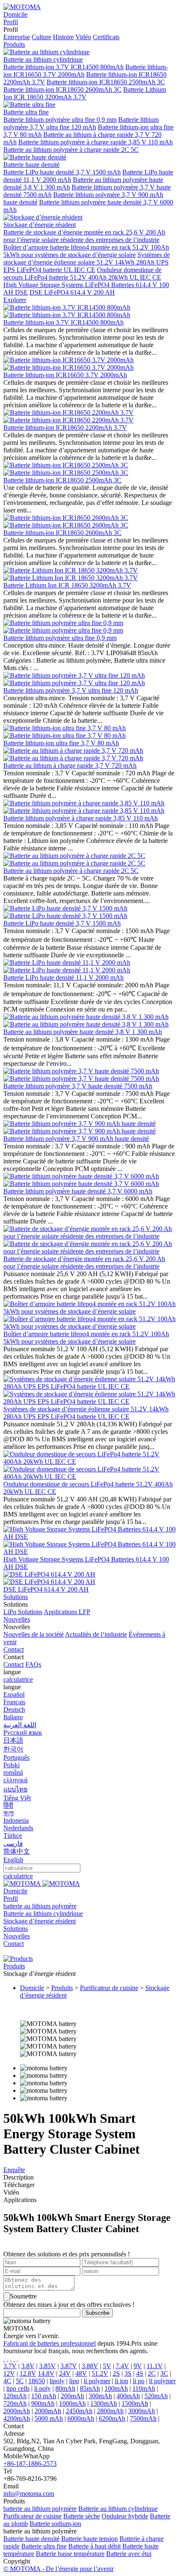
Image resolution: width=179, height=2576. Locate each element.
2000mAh (17, 2411)
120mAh (15, 2396)
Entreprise (17, 37)
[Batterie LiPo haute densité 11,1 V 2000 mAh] (67, 970)
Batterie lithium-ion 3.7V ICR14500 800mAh (63, 67)
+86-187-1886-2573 (30, 2464)
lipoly (57, 2381)
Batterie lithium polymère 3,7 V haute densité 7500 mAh (78, 1086)
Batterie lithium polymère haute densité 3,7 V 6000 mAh (78, 1191)
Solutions (16, 1597)
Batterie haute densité (31, 2539)
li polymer (97, 2381)
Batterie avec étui (129, 2554)
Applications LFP (67, 1612)
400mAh (128, 2396)
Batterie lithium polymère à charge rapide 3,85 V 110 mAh (96, 142)
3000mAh (142, 2411)
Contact (14, 1649)
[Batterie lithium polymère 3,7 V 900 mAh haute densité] (80, 1131)
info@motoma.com (29, 2494)
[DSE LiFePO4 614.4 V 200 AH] (49, 1582)
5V (107, 2366)
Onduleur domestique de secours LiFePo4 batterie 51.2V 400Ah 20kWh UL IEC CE (82, 274)
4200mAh (17, 2418)
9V (138, 2366)
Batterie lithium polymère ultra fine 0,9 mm (60, 120)
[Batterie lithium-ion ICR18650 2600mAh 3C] (66, 518)
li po (139, 2381)
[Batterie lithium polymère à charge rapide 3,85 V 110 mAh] (84, 803)
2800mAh (110, 2411)
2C (152, 2373)
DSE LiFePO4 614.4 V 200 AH (72, 292)
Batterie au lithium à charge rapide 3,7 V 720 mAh (70, 766)
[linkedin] (14, 2358)
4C (7, 2381)
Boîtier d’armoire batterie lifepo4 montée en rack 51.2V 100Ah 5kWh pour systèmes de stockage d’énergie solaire (86, 251)
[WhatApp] (11, 2358)
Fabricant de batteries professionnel (50, 2343)
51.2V (100, 2373)
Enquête (14, 2170)
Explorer (15, 300)
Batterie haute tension (89, 2539)
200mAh (72, 2396)
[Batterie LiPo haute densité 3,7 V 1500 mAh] (65, 916)
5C (20, 2381)
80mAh (65, 2388)
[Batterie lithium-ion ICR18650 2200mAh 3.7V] (68, 413)
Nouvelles (17, 1619)
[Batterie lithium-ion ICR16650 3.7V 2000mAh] (68, 360)
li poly (42, 2388)
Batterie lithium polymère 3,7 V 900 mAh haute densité (76, 1139)
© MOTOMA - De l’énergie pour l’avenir (58, 2569)
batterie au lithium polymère (40, 1906)
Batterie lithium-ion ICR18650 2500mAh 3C (106, 82)
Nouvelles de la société (34, 1634)
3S (128, 2373)
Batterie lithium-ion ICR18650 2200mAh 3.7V (65, 428)
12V (9, 2373)
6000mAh (81, 2418)
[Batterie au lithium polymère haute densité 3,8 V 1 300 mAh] (86, 1024)
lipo (74, 2381)
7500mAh (143, 2418)
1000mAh (72, 2403)
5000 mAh (49, 2418)
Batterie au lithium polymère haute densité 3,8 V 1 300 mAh (83, 1032)
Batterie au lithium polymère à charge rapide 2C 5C (71, 150)
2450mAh (79, 2411)
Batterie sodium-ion (55, 2524)
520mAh (156, 2396)
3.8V (28, 2366)
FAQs (33, 1664)
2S (116, 2373)
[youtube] (17, 2358)
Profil (11, 22)
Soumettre (23, 2296)
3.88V (90, 2366)
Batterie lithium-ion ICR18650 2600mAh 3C (62, 90)
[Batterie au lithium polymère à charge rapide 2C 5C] (74, 856)
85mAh (90, 2388)
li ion (122, 2381)
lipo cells (18, 2388)
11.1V (155, 2366)
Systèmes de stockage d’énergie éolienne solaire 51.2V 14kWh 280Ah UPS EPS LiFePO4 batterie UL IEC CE (87, 262)
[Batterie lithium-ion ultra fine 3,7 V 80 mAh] (65, 728)
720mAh (15, 2403)
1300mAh (104, 2403)
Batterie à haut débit (94, 2546)
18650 (37, 2381)
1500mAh (135, 2403)
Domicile (15, 14)
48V (81, 2373)
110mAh (144, 2388)
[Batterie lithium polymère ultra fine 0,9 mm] (63, 623)
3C (164, 2373)
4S (140, 2373)
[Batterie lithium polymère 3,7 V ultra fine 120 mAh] (74, 675)
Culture (41, 37)
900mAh (43, 2403)
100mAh (116, 2388)
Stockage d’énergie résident (40, 1921)
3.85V (47, 2366)
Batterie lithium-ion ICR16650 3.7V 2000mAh (65, 375)
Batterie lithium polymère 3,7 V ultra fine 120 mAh (81, 123)
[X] (7, 2358)
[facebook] (4, 2358)
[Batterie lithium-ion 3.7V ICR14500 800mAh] (67, 307)
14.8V (46, 2373)
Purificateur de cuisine (109, 1988)
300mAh (100, 2396)
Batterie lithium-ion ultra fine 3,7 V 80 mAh (61, 743)
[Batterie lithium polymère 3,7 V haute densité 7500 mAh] (81, 1079)
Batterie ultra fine (44, 2546)
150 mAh (44, 2396)
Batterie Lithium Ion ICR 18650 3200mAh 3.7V (85, 93)
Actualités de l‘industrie (96, 1634)
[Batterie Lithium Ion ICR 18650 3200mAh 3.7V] (71, 570)
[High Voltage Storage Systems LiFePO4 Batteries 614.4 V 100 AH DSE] (89, 1552)
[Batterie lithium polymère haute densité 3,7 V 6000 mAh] (81, 1184)
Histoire (63, 37)
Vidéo (83, 37)
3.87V (69, 2366)
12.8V (28, 2373)
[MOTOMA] (22, 7)
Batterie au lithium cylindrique (43, 1914)
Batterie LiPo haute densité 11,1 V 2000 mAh (63, 978)
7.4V (122, 2366)
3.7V (10, 2366)
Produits (14, 44)
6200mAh (112, 2418)
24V (65, 2373)
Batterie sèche (82, 2516)
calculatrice (18, 1679)
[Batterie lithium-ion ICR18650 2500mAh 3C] (66, 465)
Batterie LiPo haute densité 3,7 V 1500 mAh (62, 172)
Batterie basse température (70, 2554)
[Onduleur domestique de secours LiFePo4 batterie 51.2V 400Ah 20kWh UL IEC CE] (89, 1477)
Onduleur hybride (125, 2516)
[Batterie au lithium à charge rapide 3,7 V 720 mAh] (73, 751)
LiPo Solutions (23, 1612)
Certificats (106, 37)
